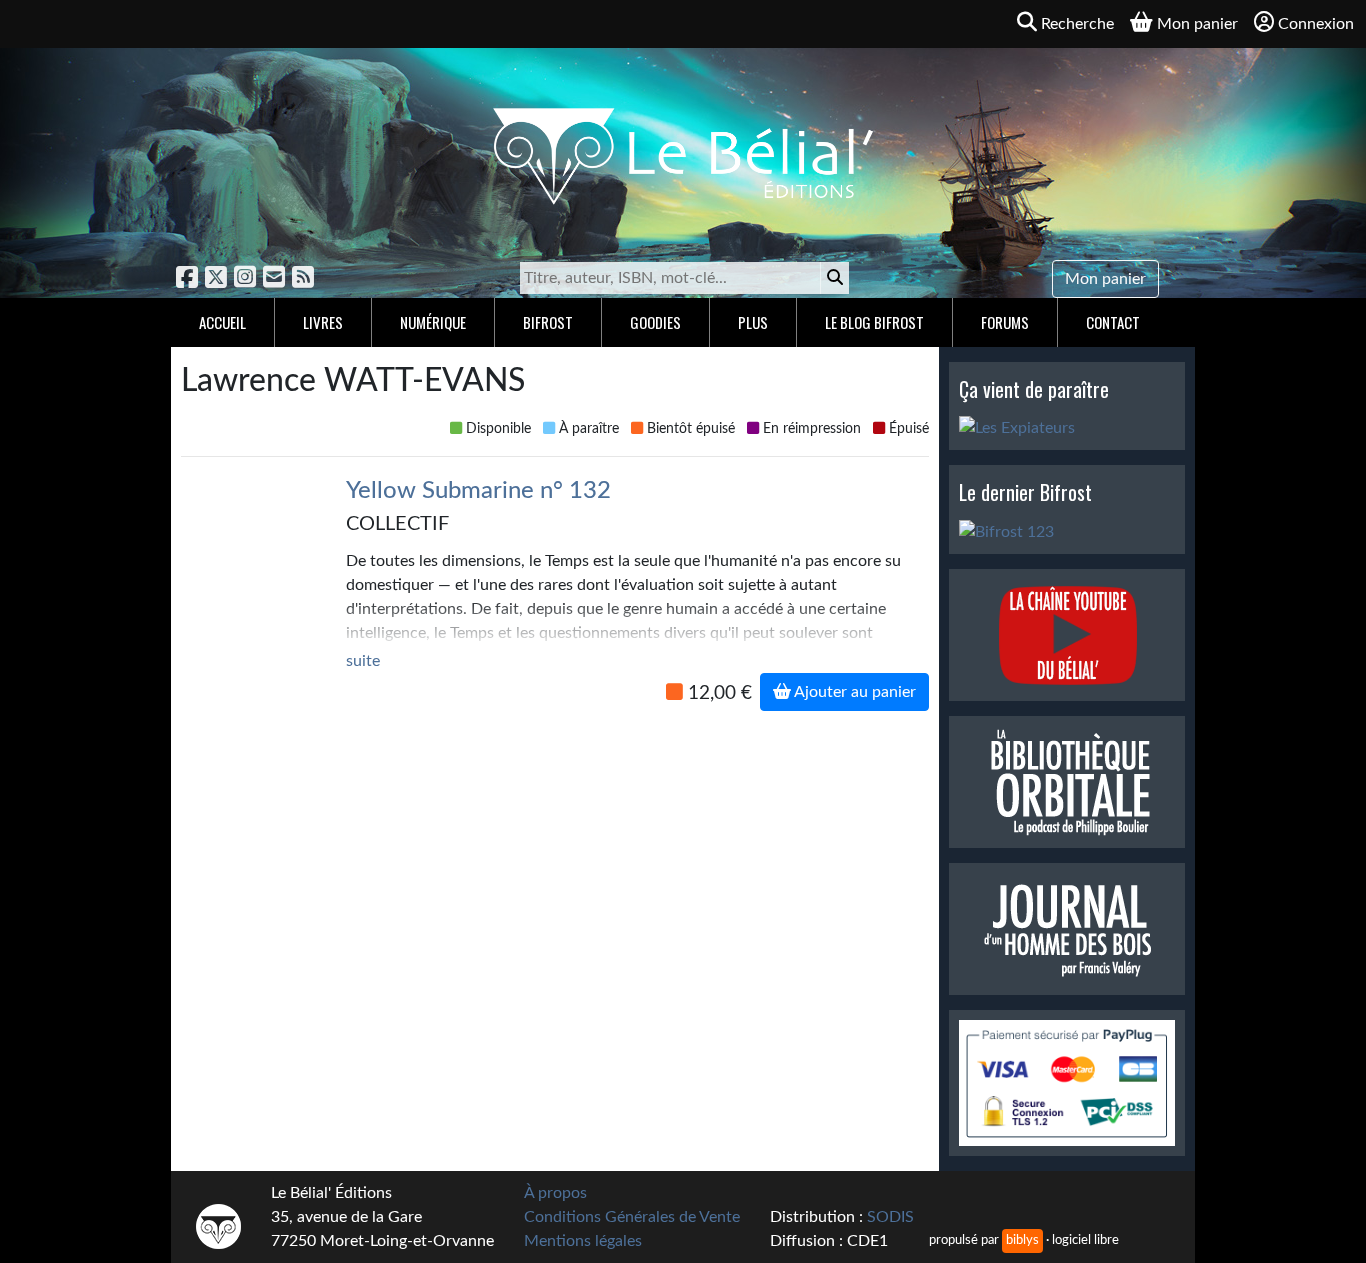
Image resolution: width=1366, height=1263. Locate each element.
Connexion (1316, 24)
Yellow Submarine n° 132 (478, 491)
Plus (753, 322)
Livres (323, 322)
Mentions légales (583, 1241)
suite (363, 661)
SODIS (890, 1217)
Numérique (433, 322)
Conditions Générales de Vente (632, 1217)
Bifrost (548, 322)
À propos (555, 1193)
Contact (1113, 322)
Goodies (655, 322)
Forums (1005, 322)
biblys (1022, 1240)
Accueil (222, 322)
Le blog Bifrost (874, 322)
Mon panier (1105, 279)
